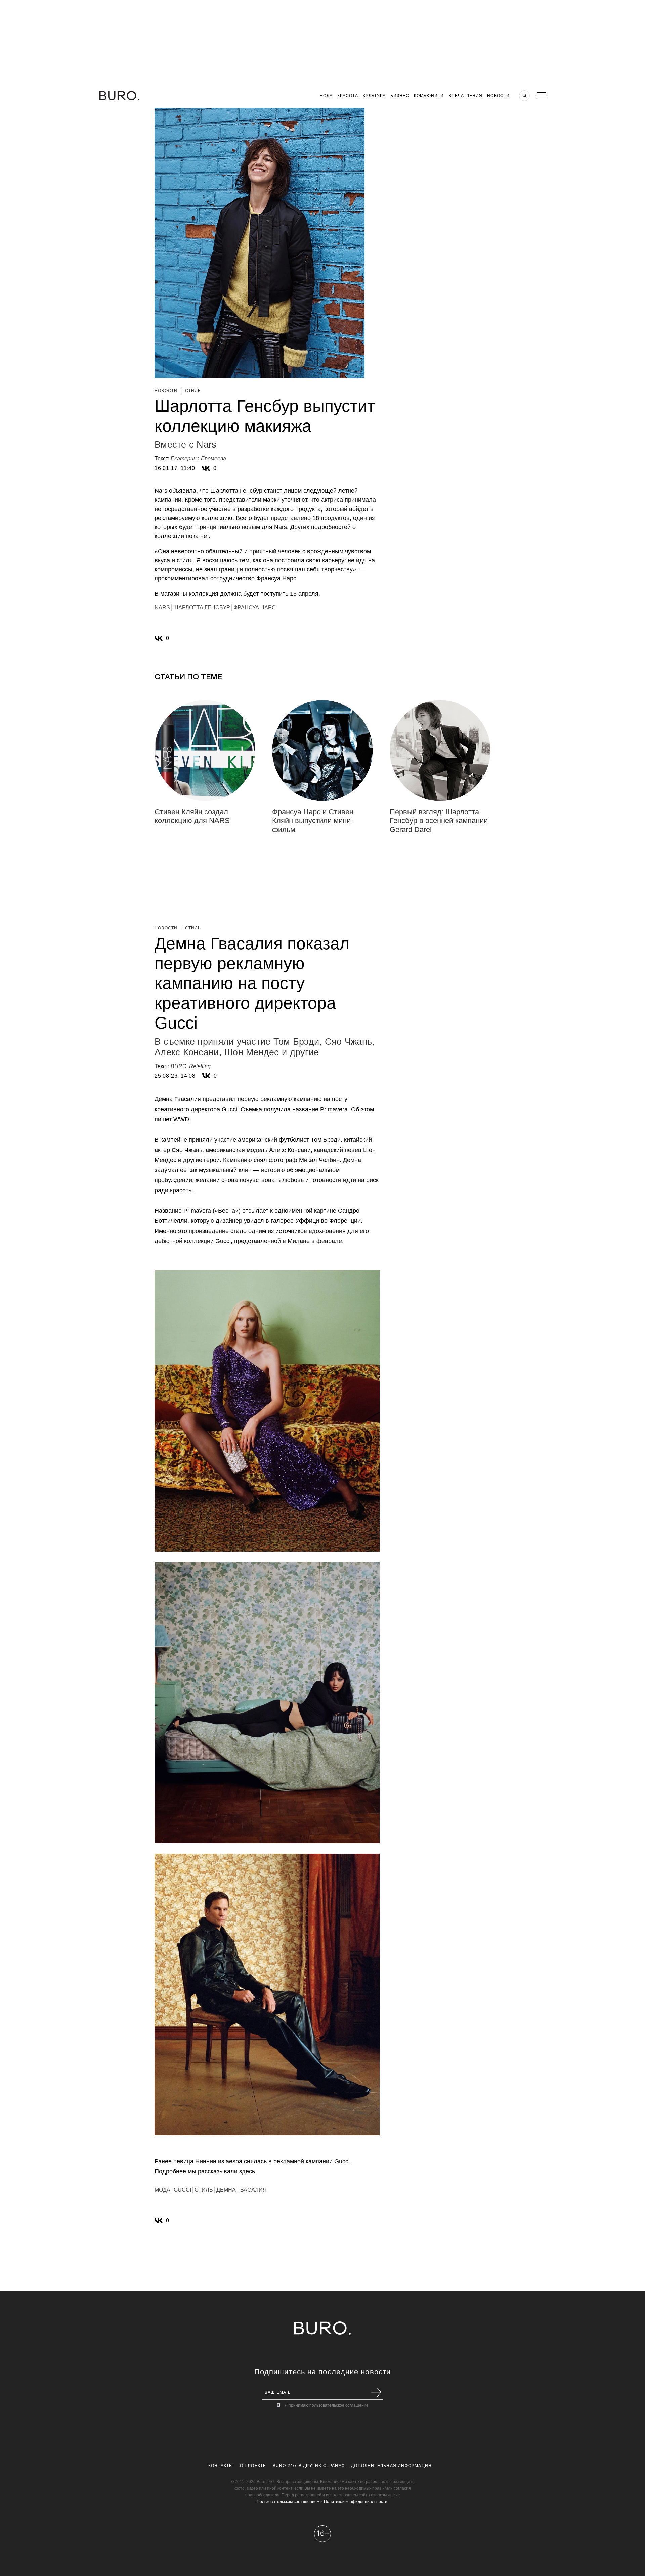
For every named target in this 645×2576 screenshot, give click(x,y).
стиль (204, 2190)
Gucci (182, 2190)
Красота (348, 96)
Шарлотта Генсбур (202, 608)
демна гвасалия (242, 2190)
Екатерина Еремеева (198, 459)
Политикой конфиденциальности (356, 2502)
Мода (326, 96)
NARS (162, 608)
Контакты (221, 2466)
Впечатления (465, 96)
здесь (247, 2171)
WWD (181, 1119)
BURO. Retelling (191, 1066)
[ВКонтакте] (206, 468)
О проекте (253, 2466)
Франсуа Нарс (255, 608)
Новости (498, 96)
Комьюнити (429, 96)
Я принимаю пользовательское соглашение (327, 2405)
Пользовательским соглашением (288, 2502)
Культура (374, 96)
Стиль (193, 391)
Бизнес (400, 96)
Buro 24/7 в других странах (309, 2466)
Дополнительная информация (391, 2466)
